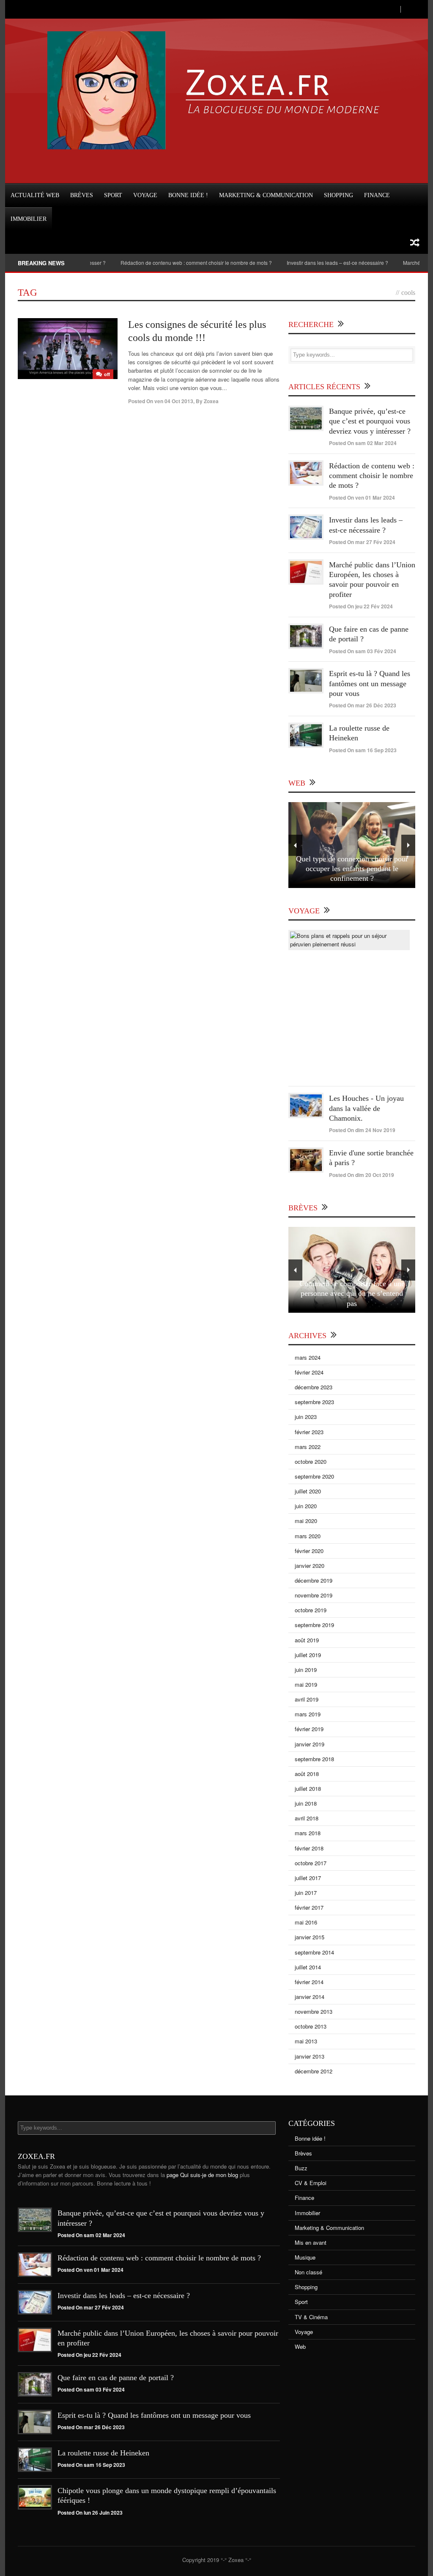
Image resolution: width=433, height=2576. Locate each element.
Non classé (308, 2272)
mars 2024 (308, 1357)
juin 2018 (306, 1803)
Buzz (301, 2168)
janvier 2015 (310, 1937)
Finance (377, 195)
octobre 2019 (311, 1610)
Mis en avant (311, 2242)
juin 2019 (306, 1670)
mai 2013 (306, 2041)
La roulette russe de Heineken (103, 2453)
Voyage (145, 195)
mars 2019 (308, 1714)
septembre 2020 (314, 1476)
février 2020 (309, 1551)
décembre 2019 (314, 1580)
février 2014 (309, 1982)
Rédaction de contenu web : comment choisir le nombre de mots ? (167, 263)
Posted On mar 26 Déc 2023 (363, 705)
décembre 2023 (314, 1387)
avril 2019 (307, 1699)
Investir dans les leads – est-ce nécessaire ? (308, 263)
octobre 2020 (311, 1461)
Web (300, 2346)
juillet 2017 (308, 1878)
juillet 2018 (308, 1788)
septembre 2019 (314, 1625)
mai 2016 (306, 1922)
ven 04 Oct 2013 (174, 401)
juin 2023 (306, 1417)
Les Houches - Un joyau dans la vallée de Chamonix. (366, 1108)
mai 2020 (306, 1521)
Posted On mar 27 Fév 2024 (362, 542)
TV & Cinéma (311, 2317)
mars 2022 (308, 1447)
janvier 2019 (310, 1744)
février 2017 (309, 1907)
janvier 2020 (310, 1566)
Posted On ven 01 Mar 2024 (362, 498)
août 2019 (307, 1640)
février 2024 (309, 1372)
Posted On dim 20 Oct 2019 (362, 1175)
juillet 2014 (308, 1967)
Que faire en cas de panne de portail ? (116, 2378)
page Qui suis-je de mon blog (202, 2175)
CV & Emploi (311, 2183)
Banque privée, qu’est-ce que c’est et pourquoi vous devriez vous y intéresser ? (370, 421)
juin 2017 (306, 1893)
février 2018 (309, 1848)
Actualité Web (35, 195)
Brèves (82, 195)
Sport (113, 195)
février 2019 (309, 1729)
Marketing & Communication (266, 195)
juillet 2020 (308, 1491)
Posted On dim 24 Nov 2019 (362, 1130)
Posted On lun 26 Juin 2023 (90, 2513)
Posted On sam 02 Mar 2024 (363, 443)
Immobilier (29, 219)
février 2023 (309, 1432)
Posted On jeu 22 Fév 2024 (361, 606)
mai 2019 (306, 1684)
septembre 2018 (314, 1759)
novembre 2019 (314, 1595)
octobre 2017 (311, 1863)
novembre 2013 (314, 2011)
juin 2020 (306, 1506)
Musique (305, 2257)
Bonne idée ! (188, 195)
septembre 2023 (314, 1402)
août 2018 (307, 1774)
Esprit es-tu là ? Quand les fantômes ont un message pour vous (370, 683)
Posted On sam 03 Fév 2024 (363, 651)
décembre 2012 (314, 2071)
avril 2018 (307, 1818)
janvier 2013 (310, 2056)
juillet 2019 (308, 1655)
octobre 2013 (311, 2026)
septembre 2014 (314, 1952)
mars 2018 (308, 1833)
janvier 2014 (310, 1997)
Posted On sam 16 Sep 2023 (363, 750)
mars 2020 (308, 1536)
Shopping (338, 195)
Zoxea (211, 401)
